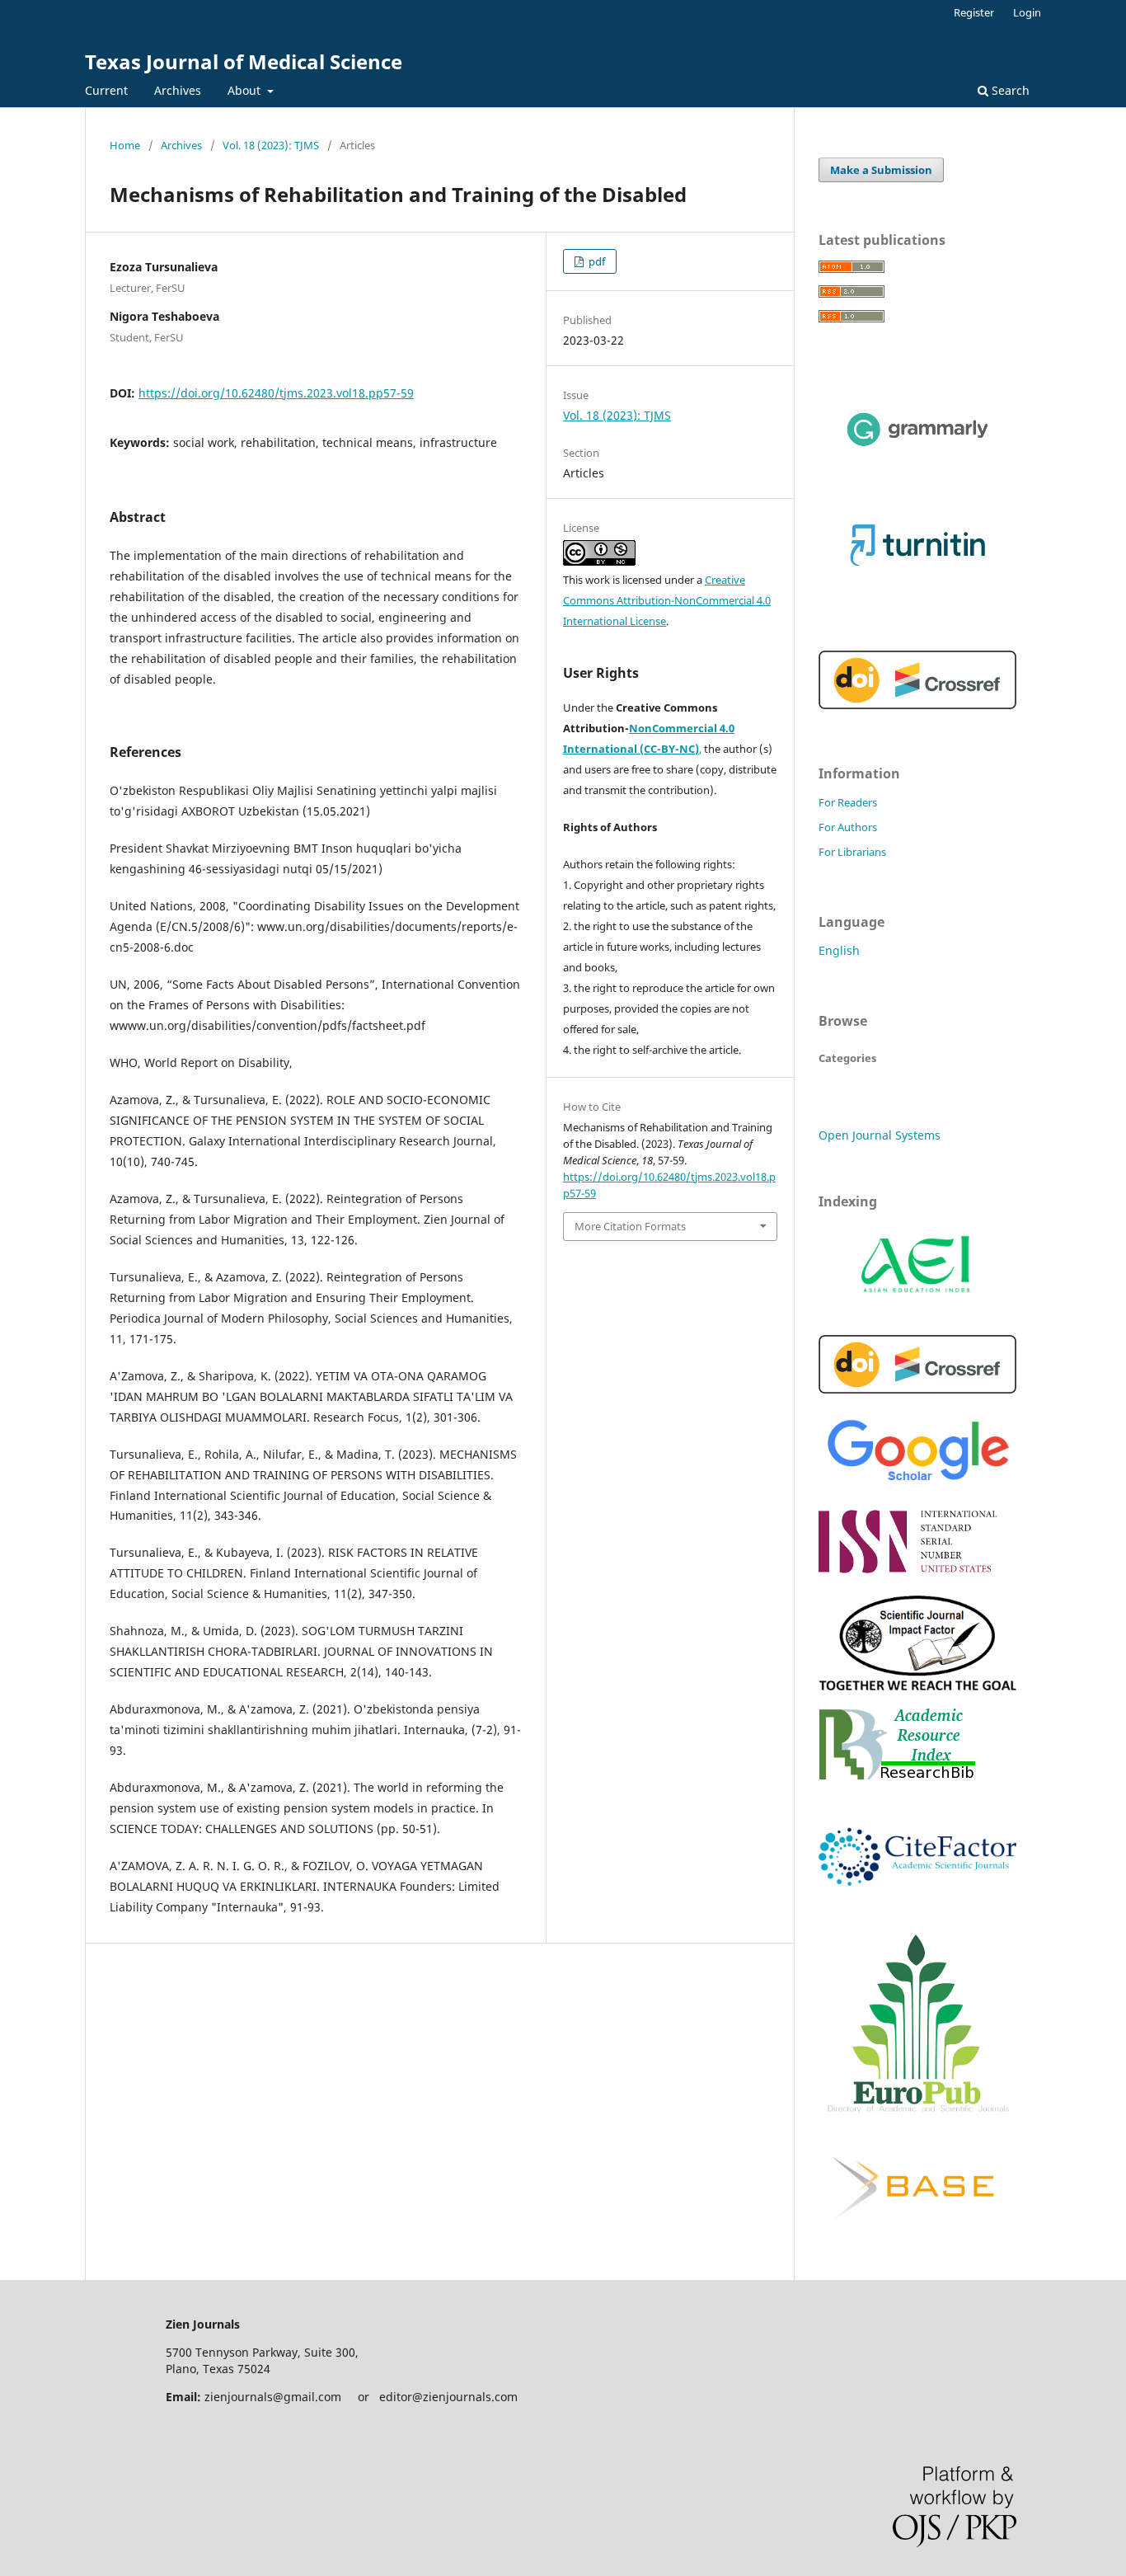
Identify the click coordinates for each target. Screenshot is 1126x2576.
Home (125, 145)
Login (1027, 12)
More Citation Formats (630, 1226)
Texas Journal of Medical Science (244, 61)
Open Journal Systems (880, 1135)
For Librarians (852, 852)
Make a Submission (881, 170)
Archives (178, 90)
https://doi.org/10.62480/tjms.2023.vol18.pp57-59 (276, 393)
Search (1009, 90)
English (839, 950)
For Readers (848, 802)
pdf (596, 261)
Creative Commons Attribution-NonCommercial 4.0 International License (667, 600)
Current (106, 90)
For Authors (848, 827)
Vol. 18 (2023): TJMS (271, 145)
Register (974, 12)
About (246, 90)
